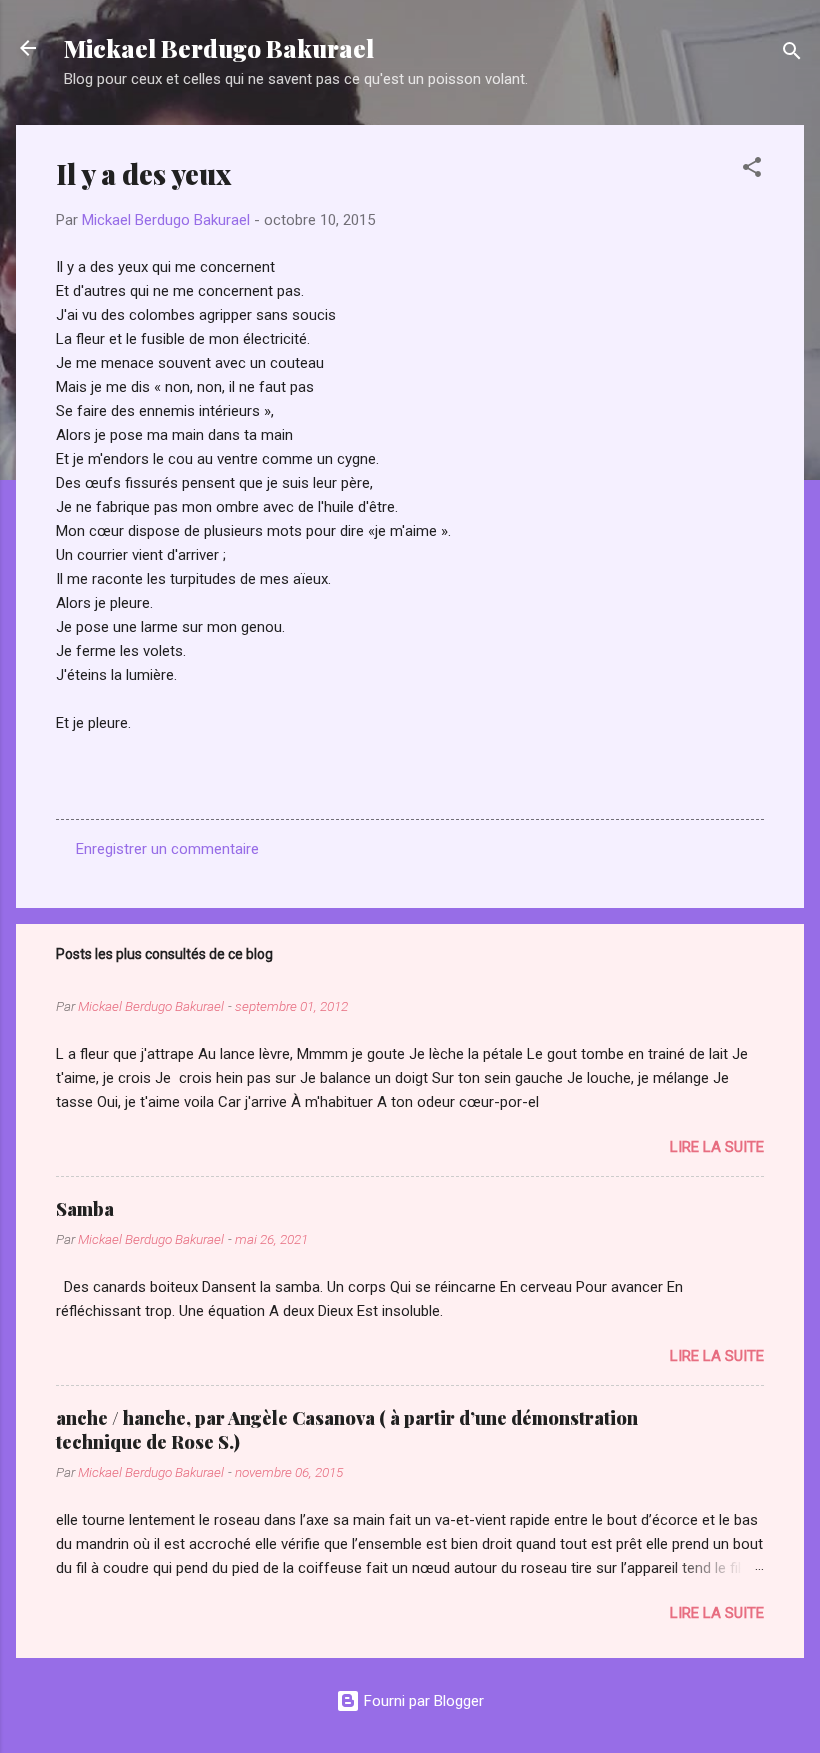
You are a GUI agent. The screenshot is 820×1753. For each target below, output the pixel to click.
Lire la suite (717, 1147)
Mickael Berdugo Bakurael (219, 48)
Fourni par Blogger (422, 1701)
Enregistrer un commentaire (167, 849)
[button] (752, 170)
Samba (85, 1209)
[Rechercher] (792, 54)
